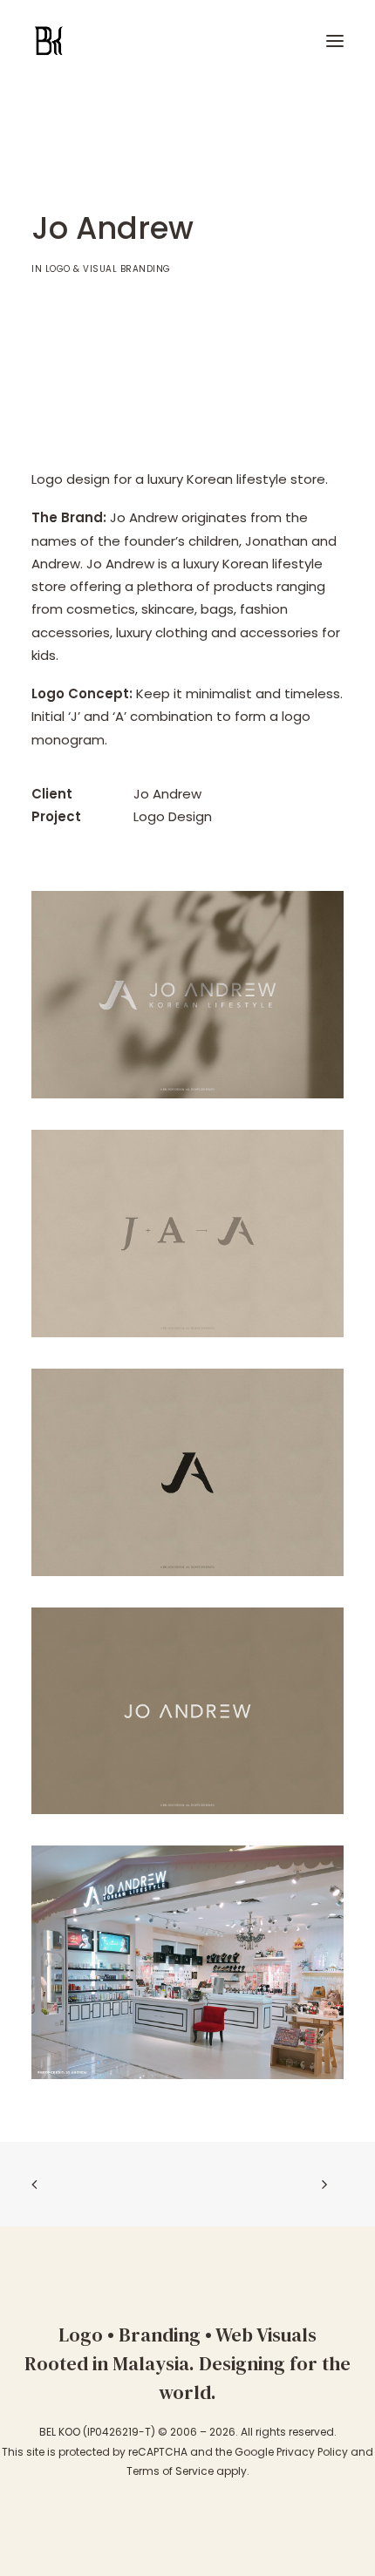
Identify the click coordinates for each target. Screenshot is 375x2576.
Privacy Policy (312, 2452)
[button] (335, 41)
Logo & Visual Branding (108, 269)
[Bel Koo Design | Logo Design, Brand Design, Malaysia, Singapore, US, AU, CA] (126, 41)
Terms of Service (170, 2471)
